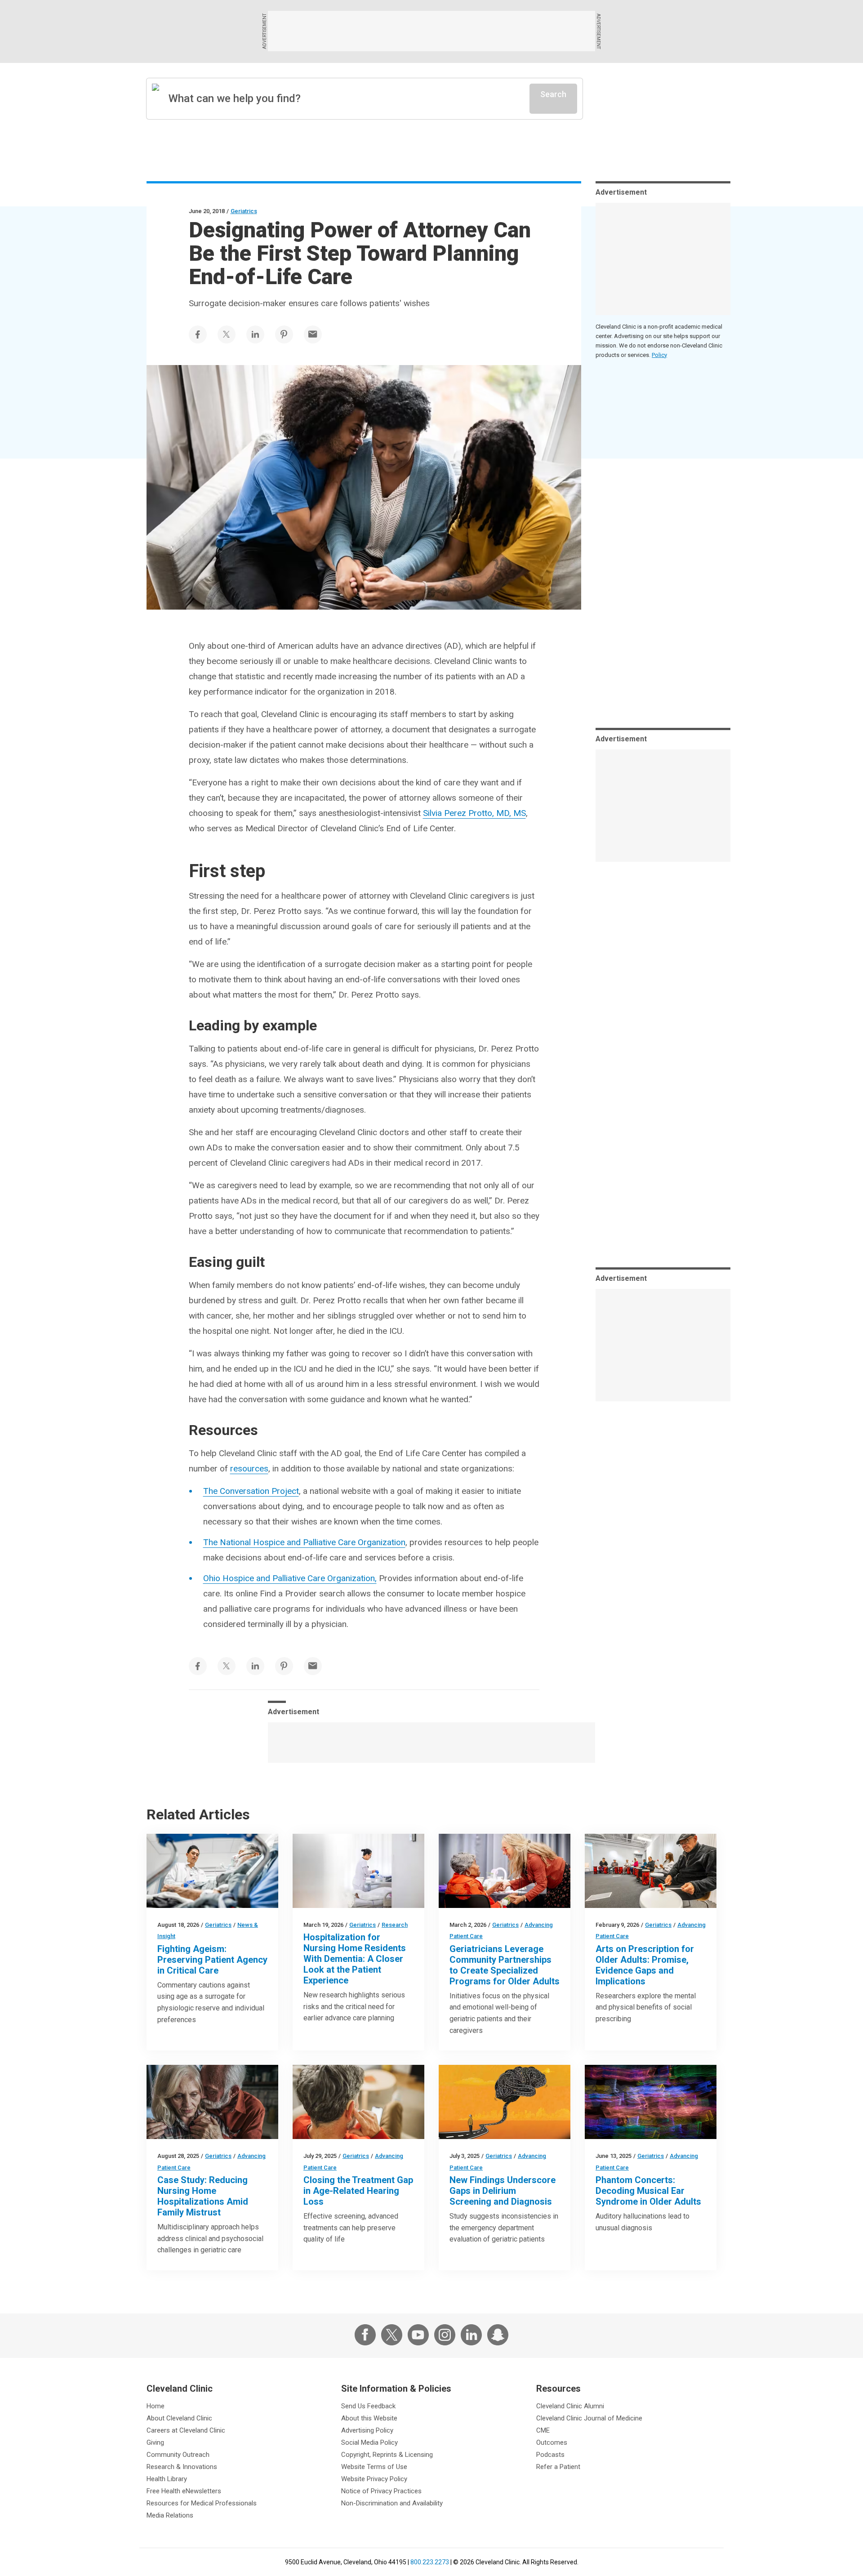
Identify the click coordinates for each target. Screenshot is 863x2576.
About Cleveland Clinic (179, 2418)
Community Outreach (178, 2455)
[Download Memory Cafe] (505, 1871)
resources (249, 1468)
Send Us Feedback (368, 2406)
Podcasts (550, 2455)
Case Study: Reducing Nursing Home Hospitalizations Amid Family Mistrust (203, 2196)
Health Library (167, 2479)
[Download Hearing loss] (358, 2102)
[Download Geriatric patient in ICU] (212, 1871)
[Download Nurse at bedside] (358, 1871)
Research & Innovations (182, 2467)
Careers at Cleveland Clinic (186, 2430)
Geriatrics (244, 211)
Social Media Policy (369, 2442)
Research (395, 1925)
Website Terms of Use (374, 2467)
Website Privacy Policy (374, 2479)
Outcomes (552, 2442)
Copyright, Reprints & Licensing (387, 2455)
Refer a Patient (558, 2467)
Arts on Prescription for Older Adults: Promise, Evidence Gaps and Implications (645, 1965)
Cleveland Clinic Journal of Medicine (589, 2418)
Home (156, 2406)
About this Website (369, 2418)
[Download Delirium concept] (505, 2102)
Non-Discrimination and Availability (392, 2503)
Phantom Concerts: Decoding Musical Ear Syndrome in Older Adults (648, 2191)
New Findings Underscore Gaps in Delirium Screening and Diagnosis (503, 2191)
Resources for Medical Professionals (202, 2503)
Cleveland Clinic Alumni (570, 2406)
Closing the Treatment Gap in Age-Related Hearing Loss (358, 2191)
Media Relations (170, 2515)
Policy (659, 355)
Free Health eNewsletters (184, 2491)
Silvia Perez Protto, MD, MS (474, 813)
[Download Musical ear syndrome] (651, 2102)
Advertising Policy (367, 2430)
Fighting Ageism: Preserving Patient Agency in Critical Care (212, 1960)
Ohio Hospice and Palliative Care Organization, (290, 1578)
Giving (155, 2442)
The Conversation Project (251, 1491)
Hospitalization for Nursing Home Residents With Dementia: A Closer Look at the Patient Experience (355, 1959)
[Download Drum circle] (651, 1871)
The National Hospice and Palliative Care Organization (304, 1542)
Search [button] (553, 94)
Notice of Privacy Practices (381, 2491)
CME (543, 2430)
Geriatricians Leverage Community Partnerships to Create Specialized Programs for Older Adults (505, 1965)
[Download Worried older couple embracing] (212, 2102)
